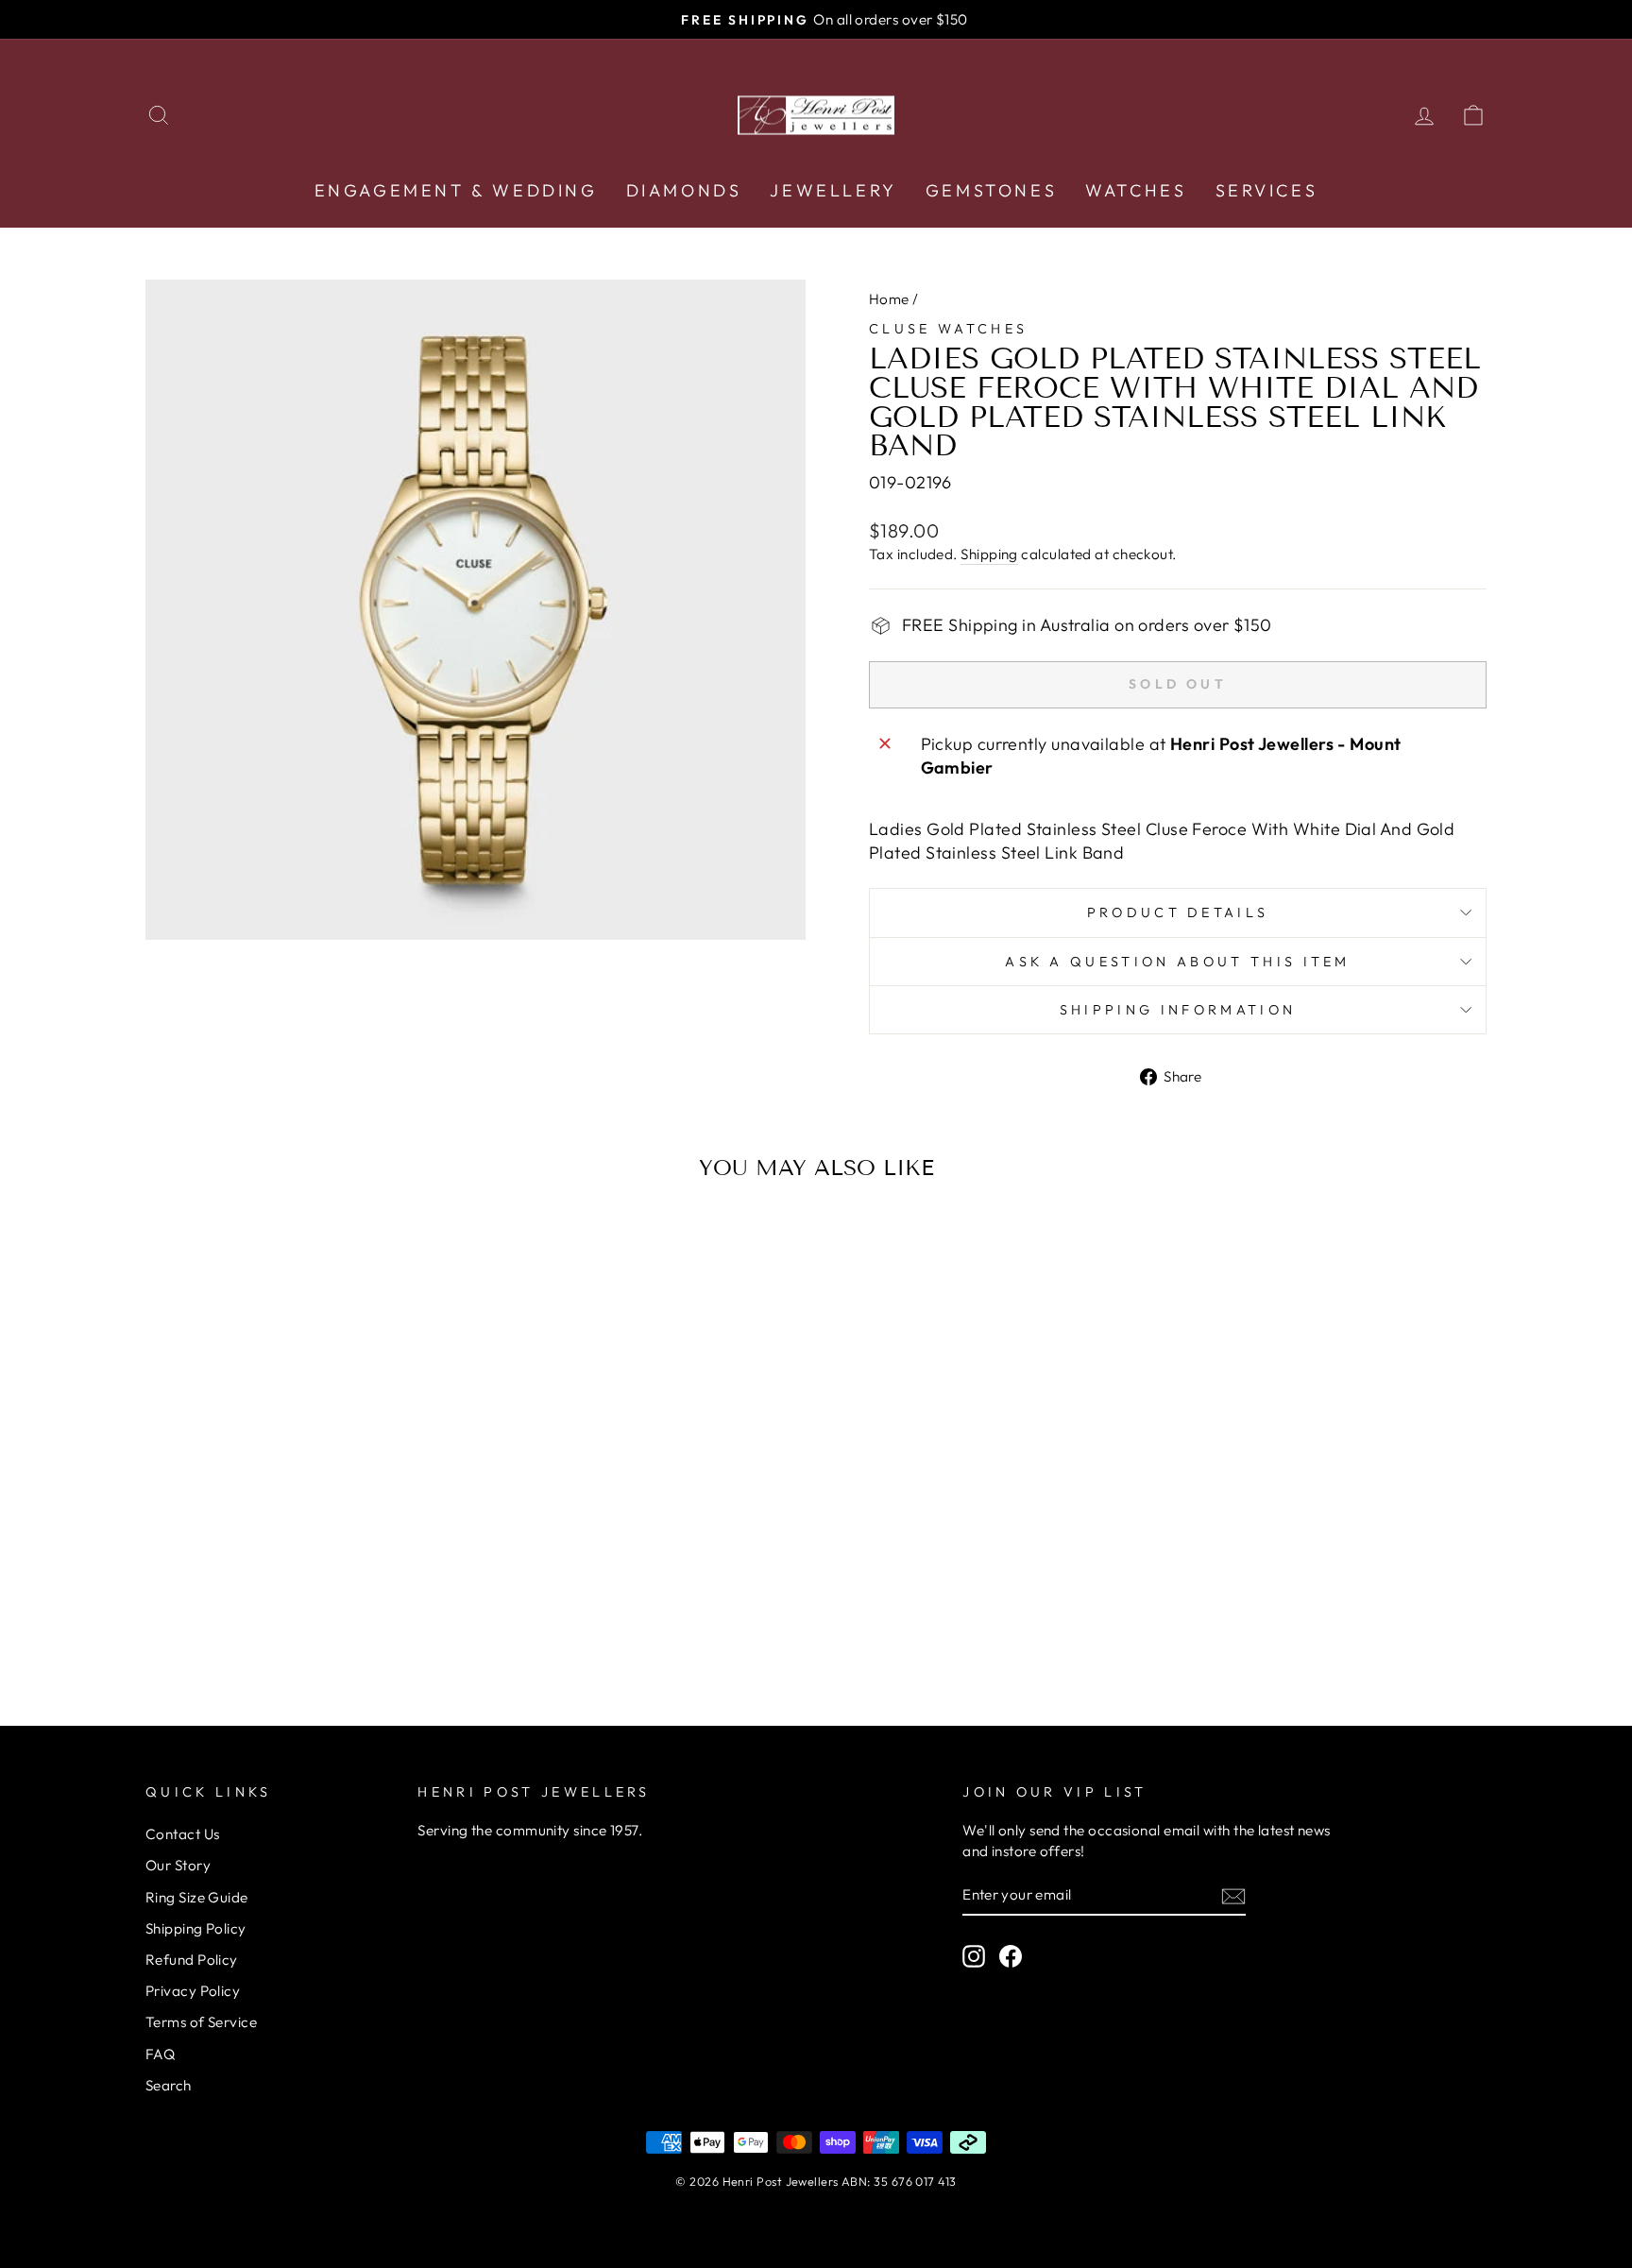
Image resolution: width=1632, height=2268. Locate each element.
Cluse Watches (948, 329)
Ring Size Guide (197, 1897)
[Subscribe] (1233, 1895)
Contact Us (183, 1834)
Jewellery (833, 190)
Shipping (989, 554)
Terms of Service (201, 2022)
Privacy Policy (193, 1991)
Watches (1136, 190)
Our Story (178, 1865)
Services (1267, 190)
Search (169, 2085)
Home (889, 299)
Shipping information (1178, 1010)
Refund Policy (192, 1960)
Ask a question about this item (1178, 962)
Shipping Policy (196, 1928)
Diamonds (684, 190)
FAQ (160, 2054)
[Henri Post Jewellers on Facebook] (1011, 1955)
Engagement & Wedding (456, 190)
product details (1178, 912)
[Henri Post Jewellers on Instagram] (974, 1955)
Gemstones (991, 190)
